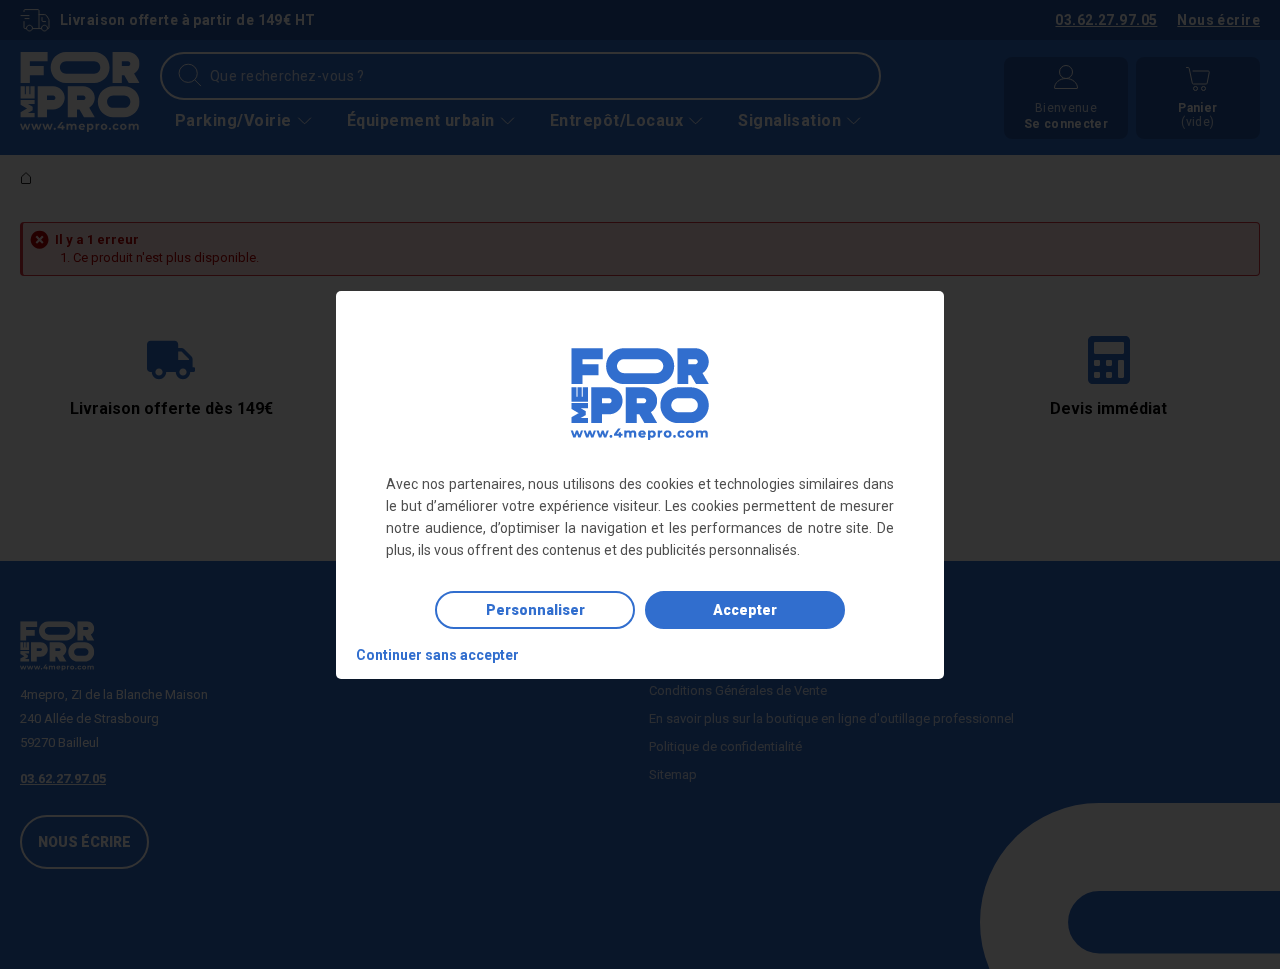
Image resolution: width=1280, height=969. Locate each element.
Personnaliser (535, 610)
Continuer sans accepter (437, 655)
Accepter (745, 610)
